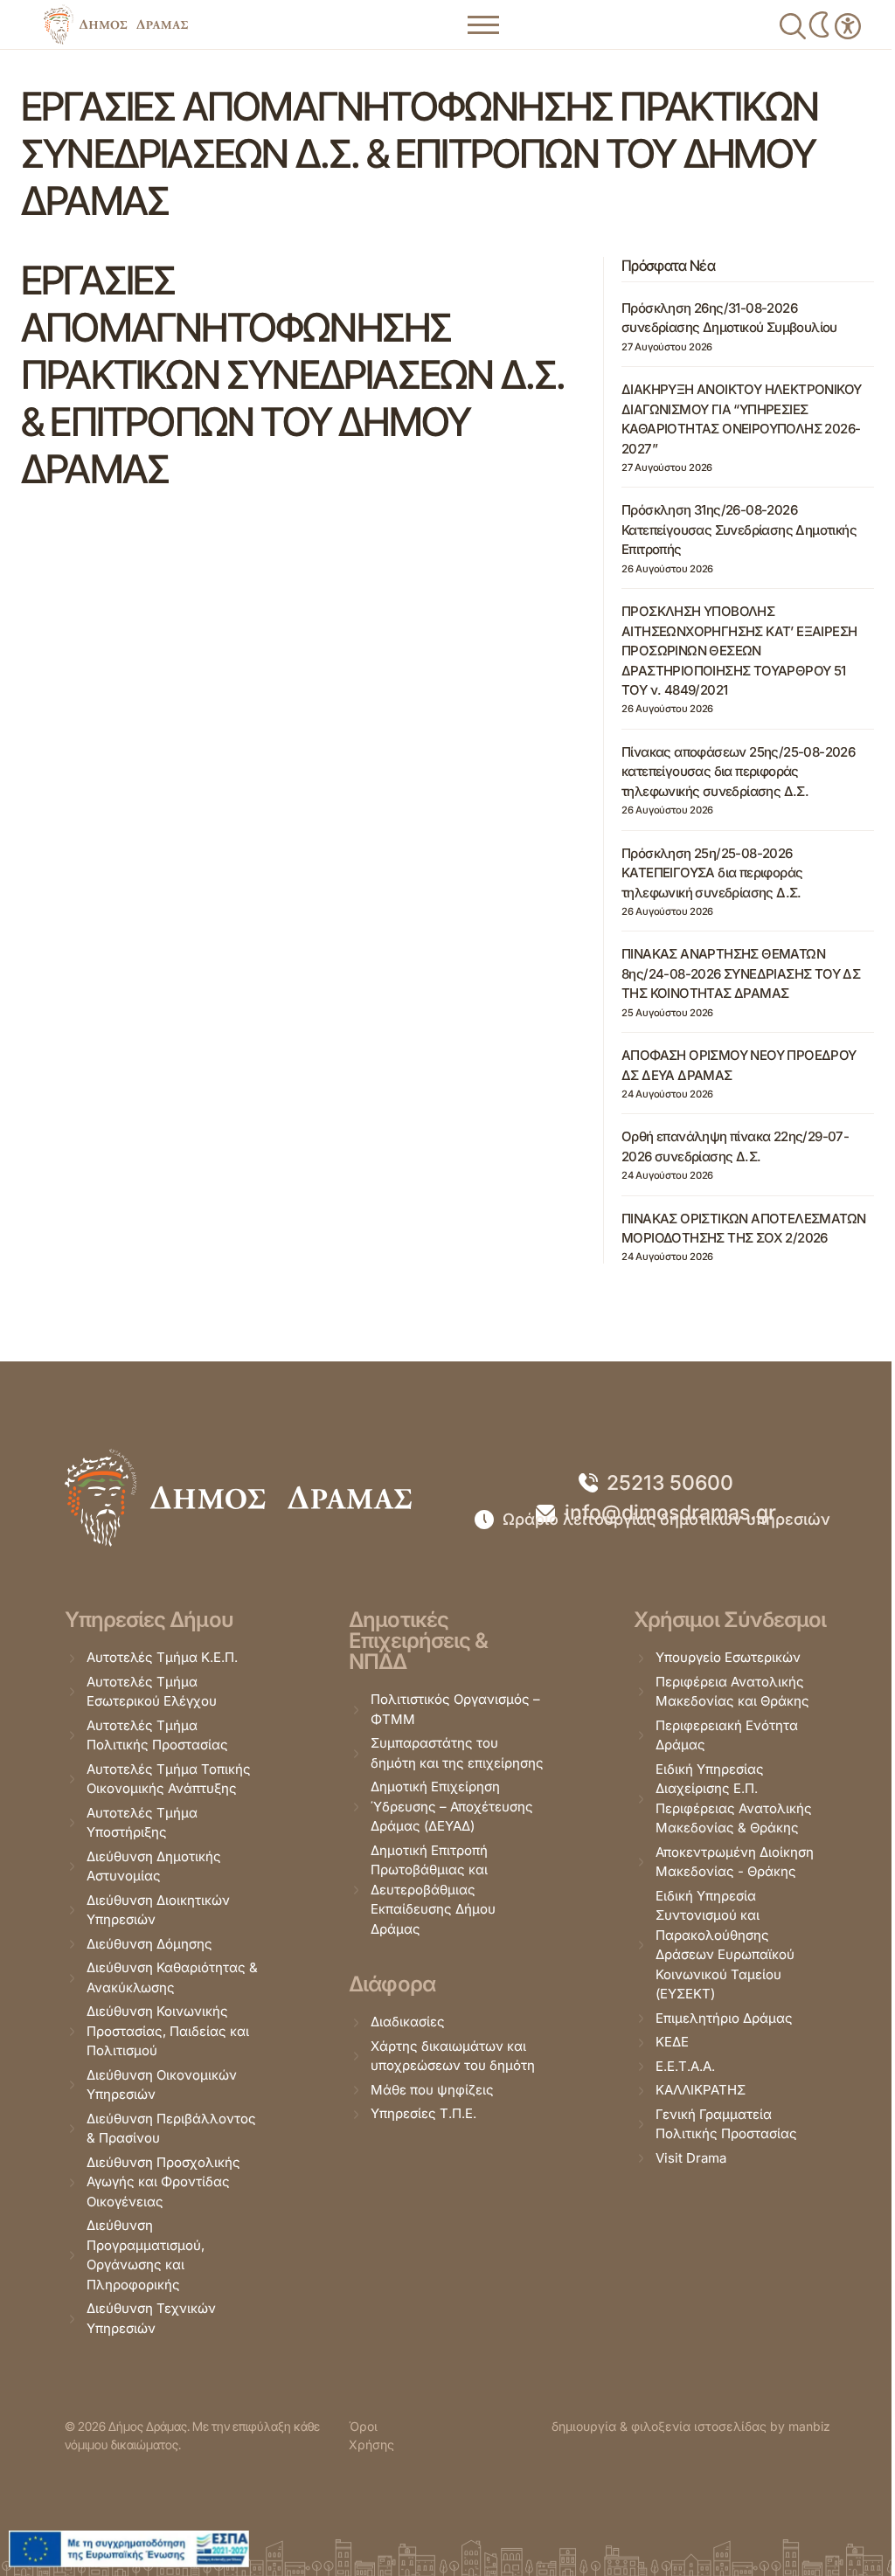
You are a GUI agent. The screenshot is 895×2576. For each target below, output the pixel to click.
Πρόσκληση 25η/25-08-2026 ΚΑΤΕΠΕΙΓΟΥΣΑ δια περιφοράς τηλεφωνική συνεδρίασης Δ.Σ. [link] (712, 873)
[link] (116, 24)
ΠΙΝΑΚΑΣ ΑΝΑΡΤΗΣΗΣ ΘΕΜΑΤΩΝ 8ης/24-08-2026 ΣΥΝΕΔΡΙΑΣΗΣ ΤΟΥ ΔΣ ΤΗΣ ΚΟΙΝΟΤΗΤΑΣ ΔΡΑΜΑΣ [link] (741, 973)
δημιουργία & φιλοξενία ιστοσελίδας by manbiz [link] (691, 2426)
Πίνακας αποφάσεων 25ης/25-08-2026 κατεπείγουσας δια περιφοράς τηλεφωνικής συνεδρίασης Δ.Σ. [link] (738, 772)
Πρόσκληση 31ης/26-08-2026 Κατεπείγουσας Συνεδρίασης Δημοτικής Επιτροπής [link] (739, 530)
